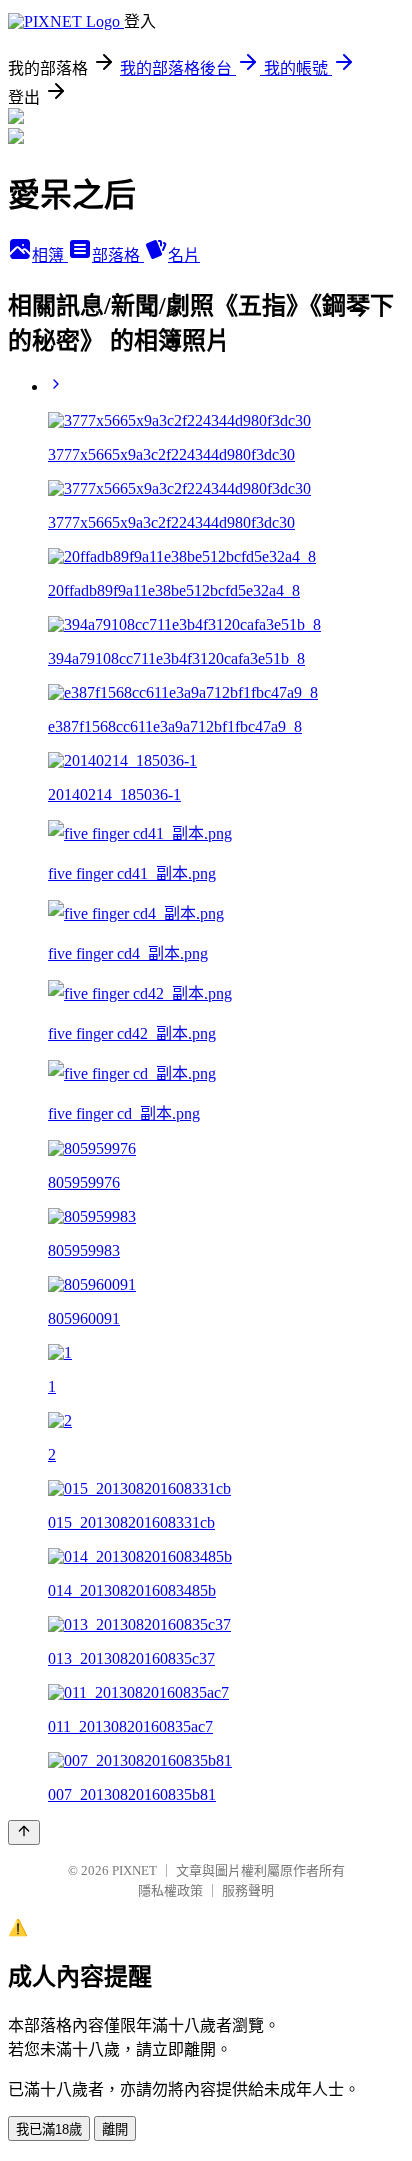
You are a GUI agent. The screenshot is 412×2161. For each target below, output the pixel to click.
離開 (115, 2129)
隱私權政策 (170, 1890)
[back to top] (24, 1832)
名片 (184, 255)
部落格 (118, 255)
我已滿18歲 (49, 2129)
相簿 (50, 255)
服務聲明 (248, 1890)
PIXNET (134, 1870)
